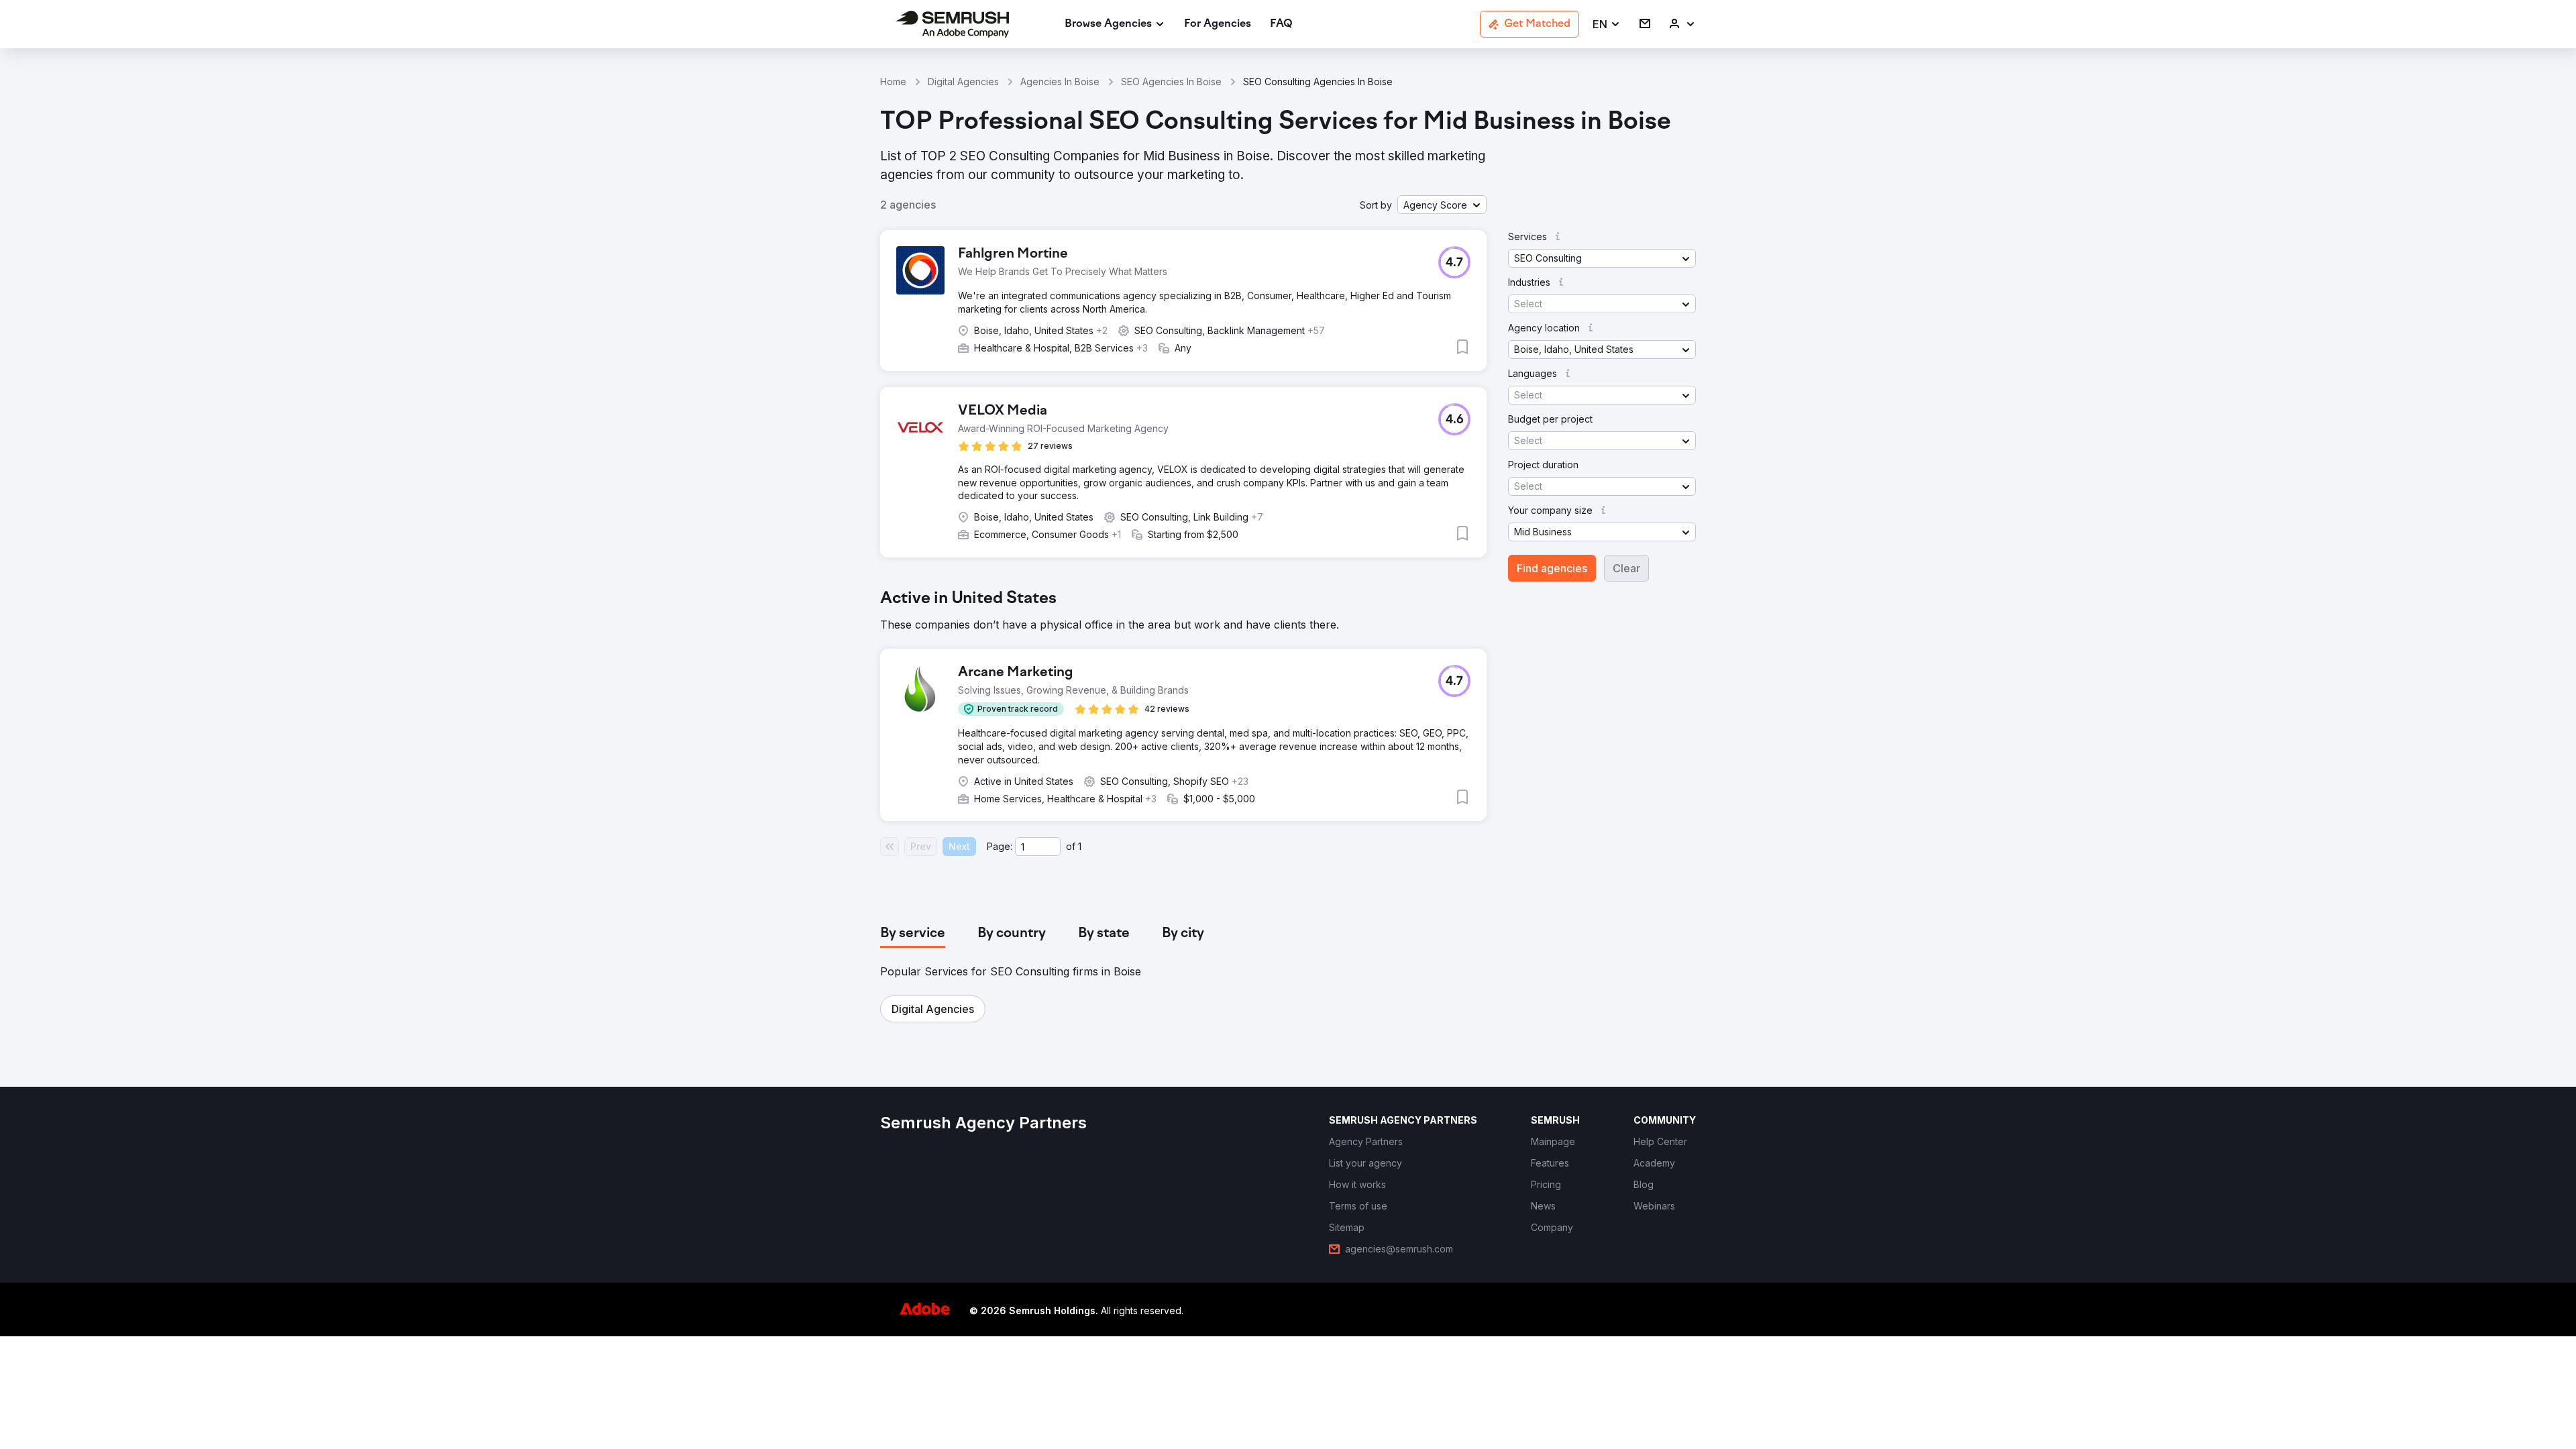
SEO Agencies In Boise (1171, 82)
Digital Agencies (963, 82)
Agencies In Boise (1060, 82)
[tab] (913, 934)
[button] (1607, 24)
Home (893, 82)
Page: (1000, 846)
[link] (1218, 24)
